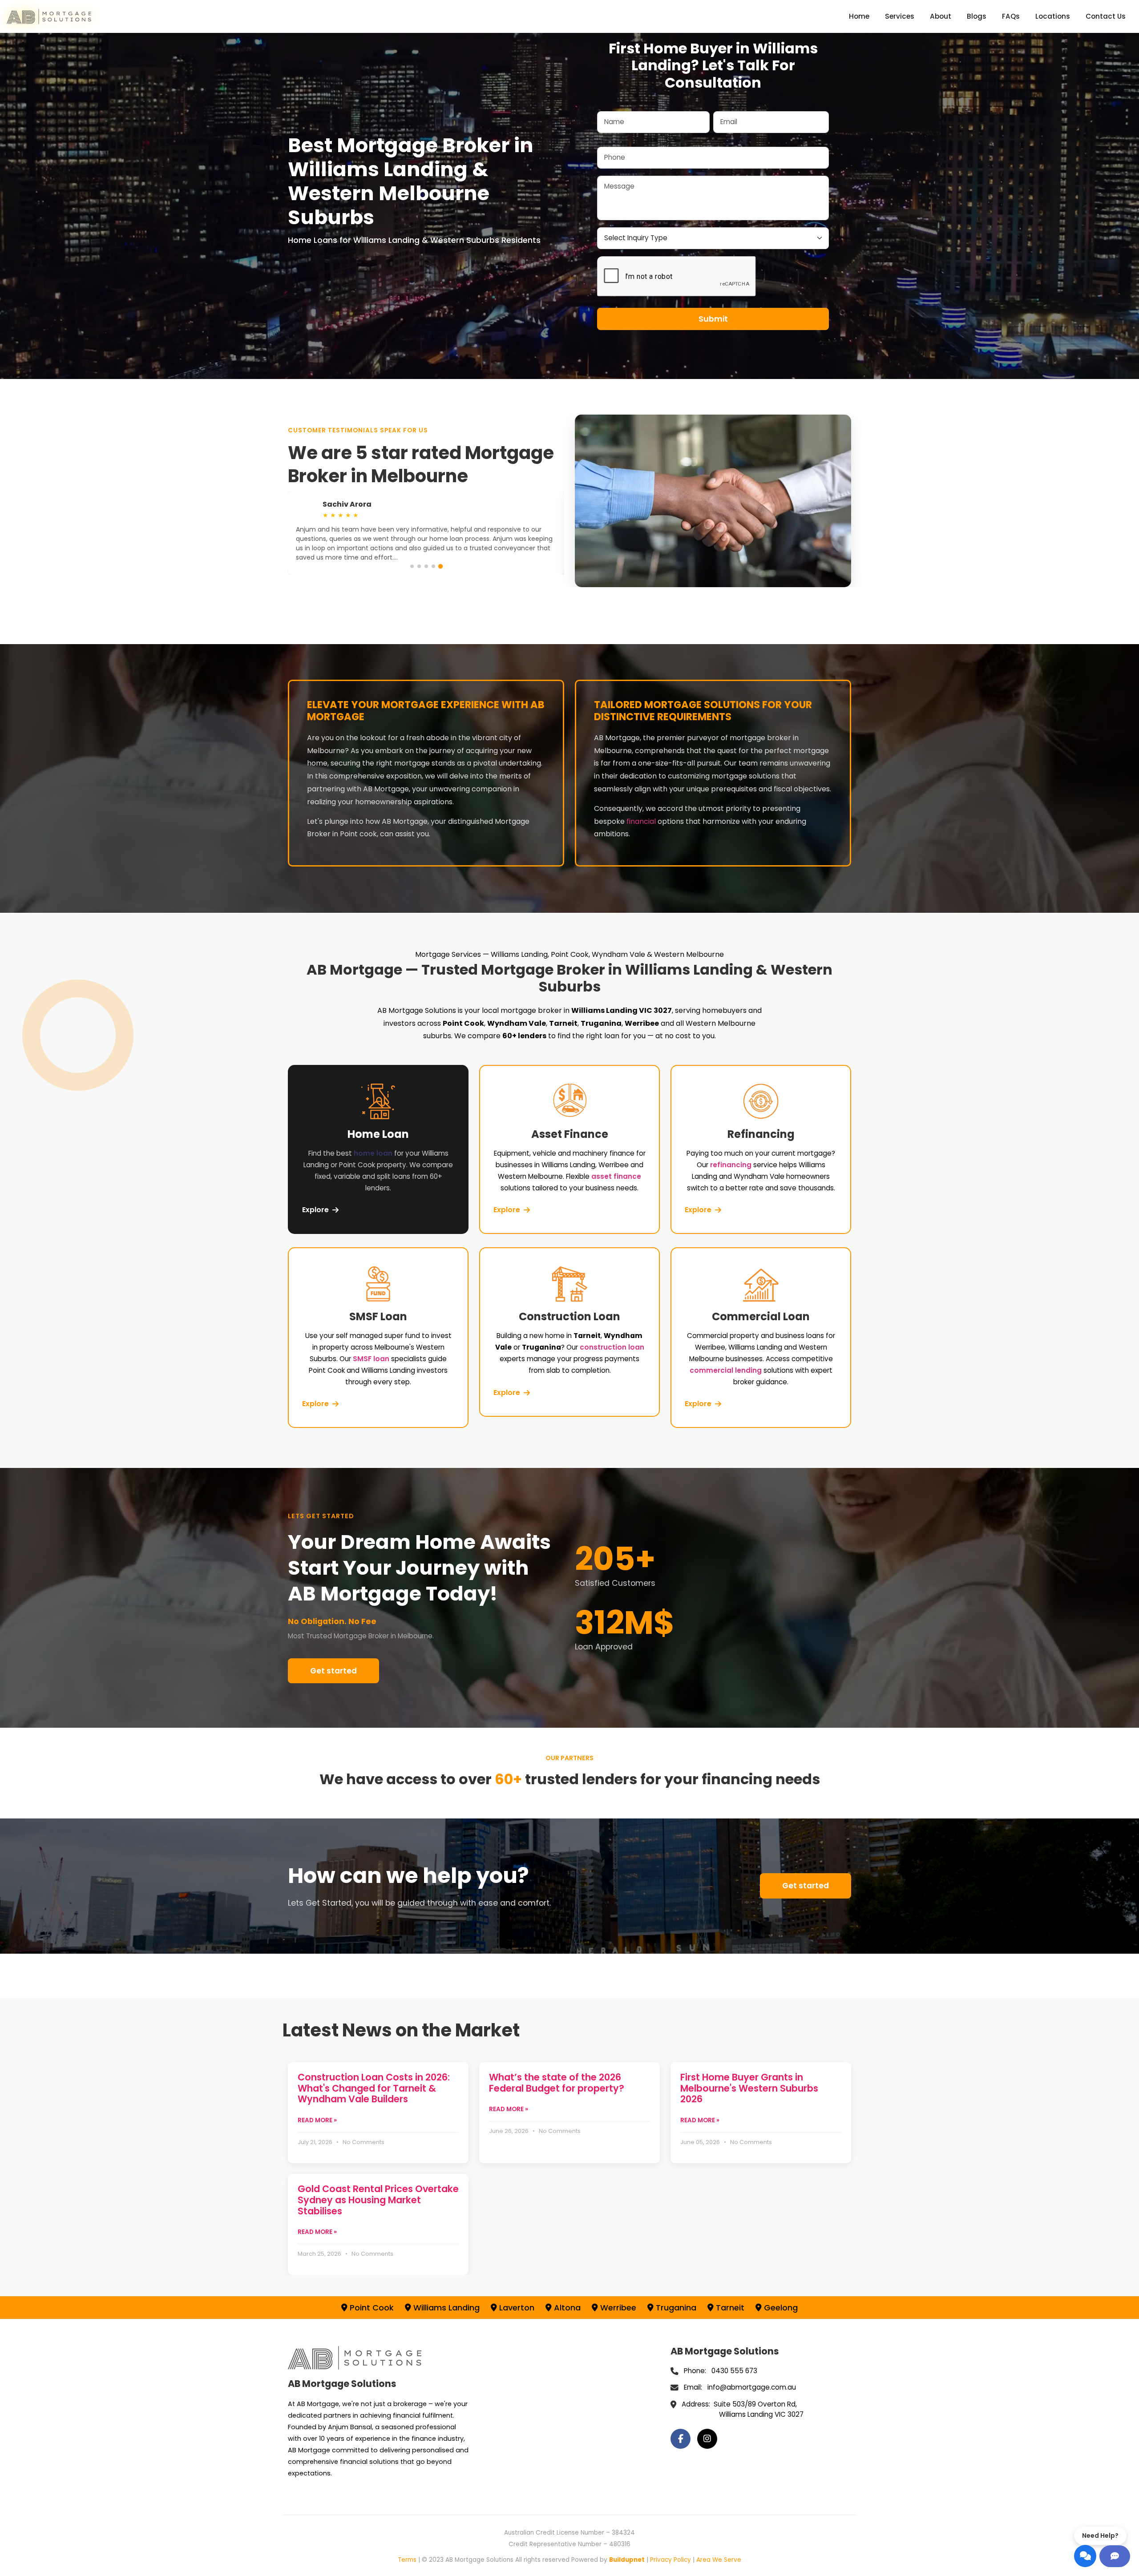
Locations (1053, 16)
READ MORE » (317, 2120)
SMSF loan (371, 1359)
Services (900, 16)
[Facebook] (681, 2439)
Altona (566, 2308)
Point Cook (371, 2308)
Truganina (675, 2308)
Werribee (617, 2308)
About (941, 16)
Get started (333, 1671)
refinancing (731, 1165)
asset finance (616, 1176)
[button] (412, 566)
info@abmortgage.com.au (752, 2387)
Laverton (516, 2308)
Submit (713, 319)
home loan (373, 1153)
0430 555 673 (734, 2371)
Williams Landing (445, 2308)
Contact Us (1106, 16)
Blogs (977, 16)
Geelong (780, 2308)
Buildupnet (627, 2560)
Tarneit (729, 2308)
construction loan (612, 1347)
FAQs (1011, 16)
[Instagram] (707, 2439)
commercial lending (726, 1370)
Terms (407, 2560)
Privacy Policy (670, 2560)
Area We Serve (719, 2560)
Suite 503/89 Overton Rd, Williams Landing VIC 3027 (759, 2409)
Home (859, 16)
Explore (315, 1210)
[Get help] (1115, 2556)
